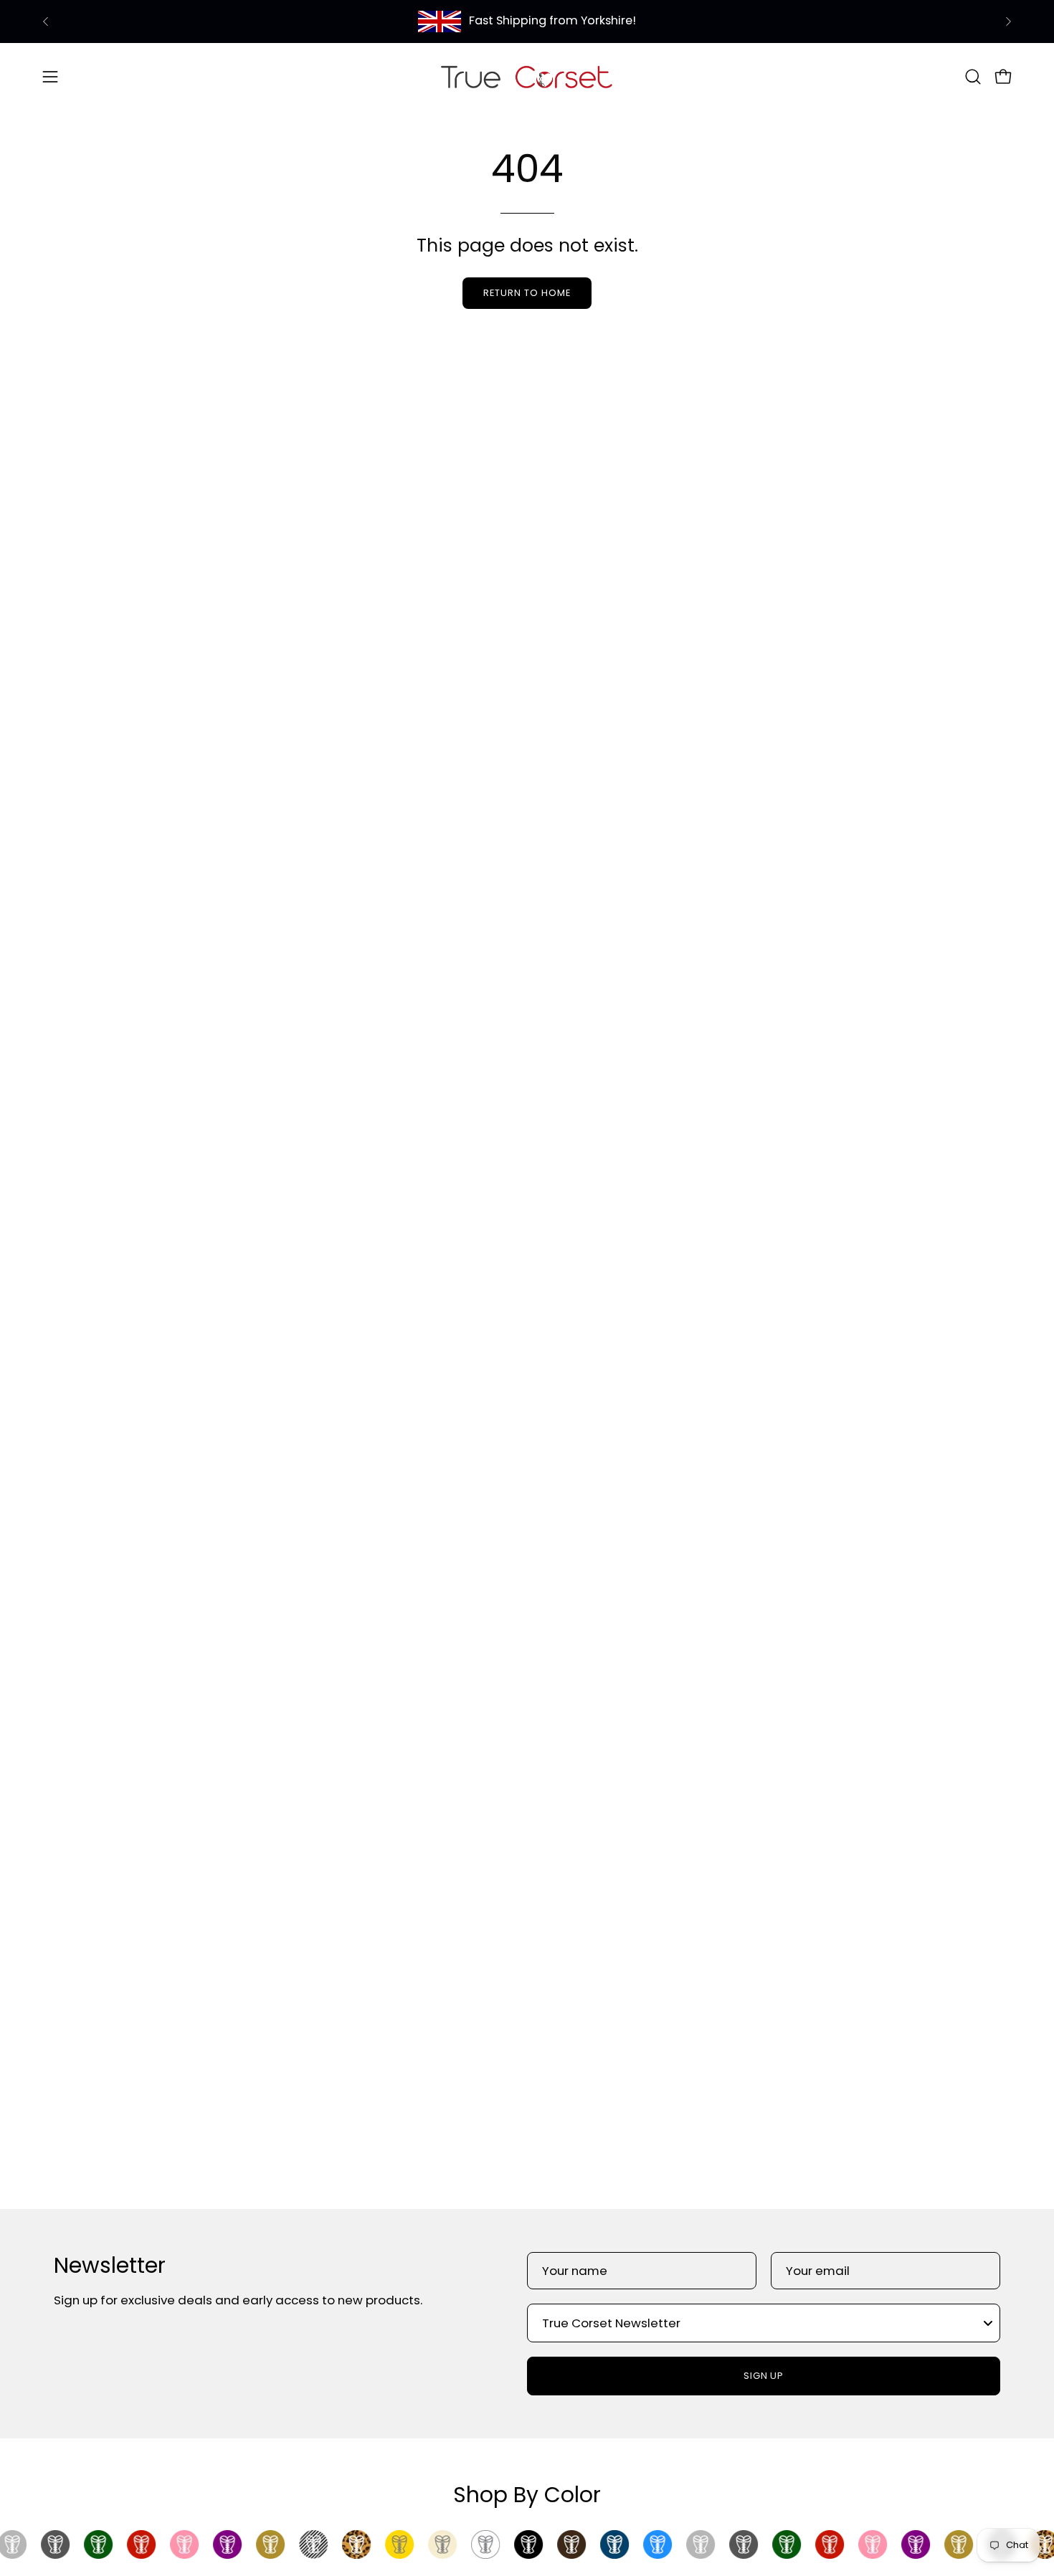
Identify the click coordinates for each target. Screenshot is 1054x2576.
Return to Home (527, 293)
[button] (973, 77)
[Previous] (46, 22)
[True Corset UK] (527, 76)
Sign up (764, 2376)
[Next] (1008, 22)
